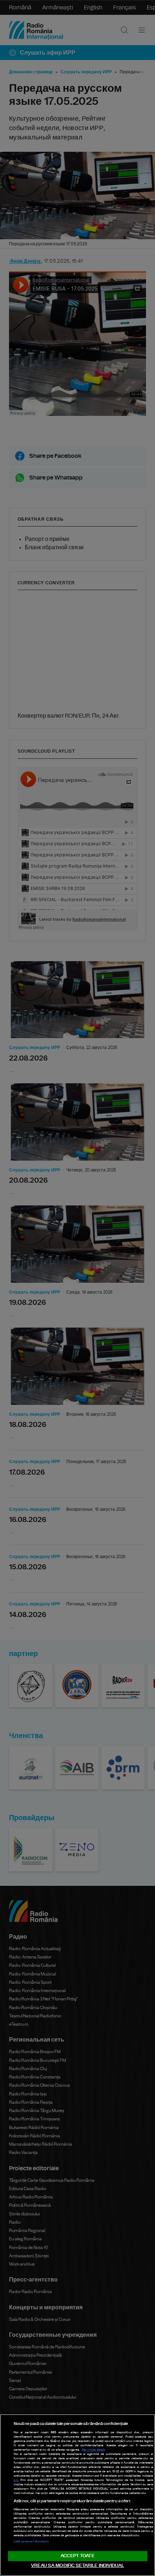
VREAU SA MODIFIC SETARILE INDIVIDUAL (77, 2566)
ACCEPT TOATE (77, 2556)
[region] (77, 2495)
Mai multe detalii (94, 2450)
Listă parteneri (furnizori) (31, 2542)
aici (16, 2480)
